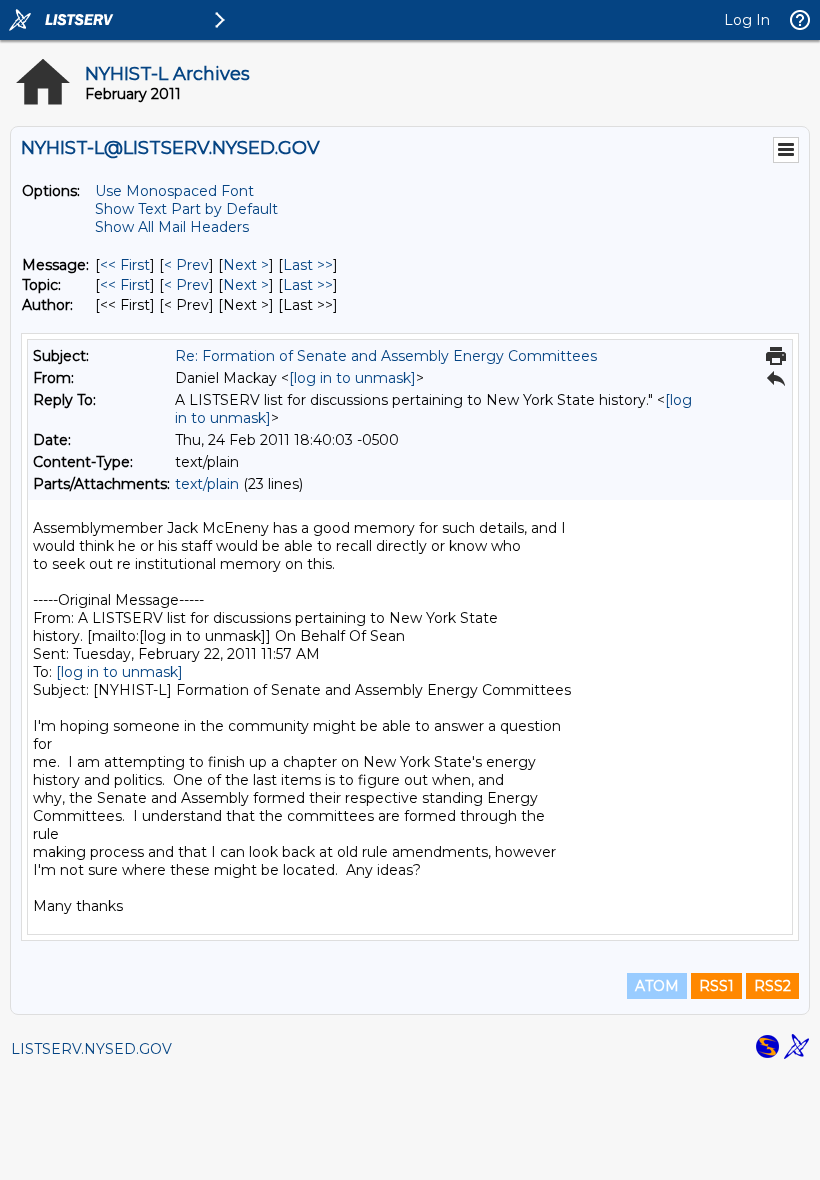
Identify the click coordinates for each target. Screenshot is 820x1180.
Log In (747, 20)
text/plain (207, 484)
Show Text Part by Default (186, 209)
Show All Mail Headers (172, 227)
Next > (246, 265)
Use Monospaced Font (174, 191)
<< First (125, 265)
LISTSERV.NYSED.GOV (91, 1049)
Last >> (308, 265)
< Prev (186, 265)
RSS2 (772, 986)
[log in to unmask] (352, 378)
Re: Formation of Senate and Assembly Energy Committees (386, 356)
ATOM (657, 986)
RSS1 (716, 986)
